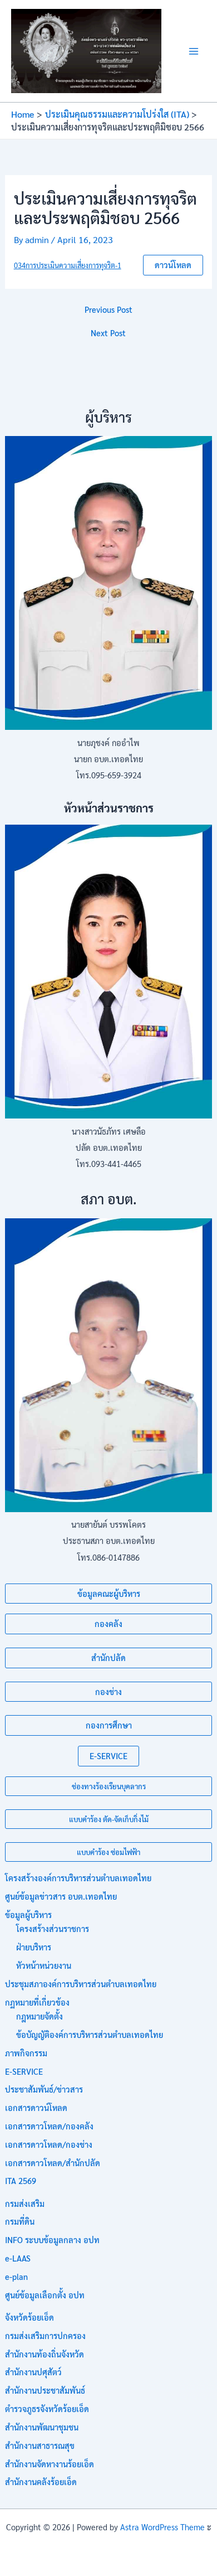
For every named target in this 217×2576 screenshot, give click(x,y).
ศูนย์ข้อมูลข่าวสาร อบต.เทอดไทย (61, 1896)
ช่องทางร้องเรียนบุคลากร (109, 1786)
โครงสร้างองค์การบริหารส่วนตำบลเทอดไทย (78, 1878)
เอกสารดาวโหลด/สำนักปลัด (53, 2163)
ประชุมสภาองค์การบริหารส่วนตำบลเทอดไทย (81, 1984)
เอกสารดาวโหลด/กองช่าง (49, 2144)
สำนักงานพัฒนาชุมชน (42, 2427)
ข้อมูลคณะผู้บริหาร (109, 1593)
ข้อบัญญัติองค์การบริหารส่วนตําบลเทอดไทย (90, 2034)
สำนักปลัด (108, 1657)
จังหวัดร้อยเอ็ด (29, 2317)
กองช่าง (108, 1691)
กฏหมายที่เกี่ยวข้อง (37, 2002)
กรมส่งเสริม (25, 2203)
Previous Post (108, 310)
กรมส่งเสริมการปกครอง (45, 2335)
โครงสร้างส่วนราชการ (53, 1928)
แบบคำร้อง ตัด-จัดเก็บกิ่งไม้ (109, 1819)
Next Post (108, 333)
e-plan (16, 2276)
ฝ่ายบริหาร (34, 1947)
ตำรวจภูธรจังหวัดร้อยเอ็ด (47, 2408)
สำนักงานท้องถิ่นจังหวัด (45, 2354)
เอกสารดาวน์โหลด (36, 2107)
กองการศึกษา (109, 1725)
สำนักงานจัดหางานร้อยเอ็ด (50, 2464)
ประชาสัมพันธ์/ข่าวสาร (44, 2089)
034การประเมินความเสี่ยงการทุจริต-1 (68, 265)
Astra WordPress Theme (162, 2527)
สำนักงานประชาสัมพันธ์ (45, 2390)
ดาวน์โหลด (173, 265)
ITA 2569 (21, 2180)
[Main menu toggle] (194, 51)
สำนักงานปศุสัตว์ (33, 2372)
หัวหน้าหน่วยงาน (44, 1965)
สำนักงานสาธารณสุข (40, 2445)
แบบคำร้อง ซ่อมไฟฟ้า (108, 1852)
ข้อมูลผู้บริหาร (28, 1914)
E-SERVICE (108, 1756)
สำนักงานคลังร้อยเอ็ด (41, 2481)
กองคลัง (108, 1623)
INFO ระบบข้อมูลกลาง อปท (52, 2240)
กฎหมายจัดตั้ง (40, 2016)
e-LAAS (18, 2258)
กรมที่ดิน (20, 2221)
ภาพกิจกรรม (26, 2053)
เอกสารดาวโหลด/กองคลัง (49, 2126)
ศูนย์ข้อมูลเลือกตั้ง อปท (45, 2295)
